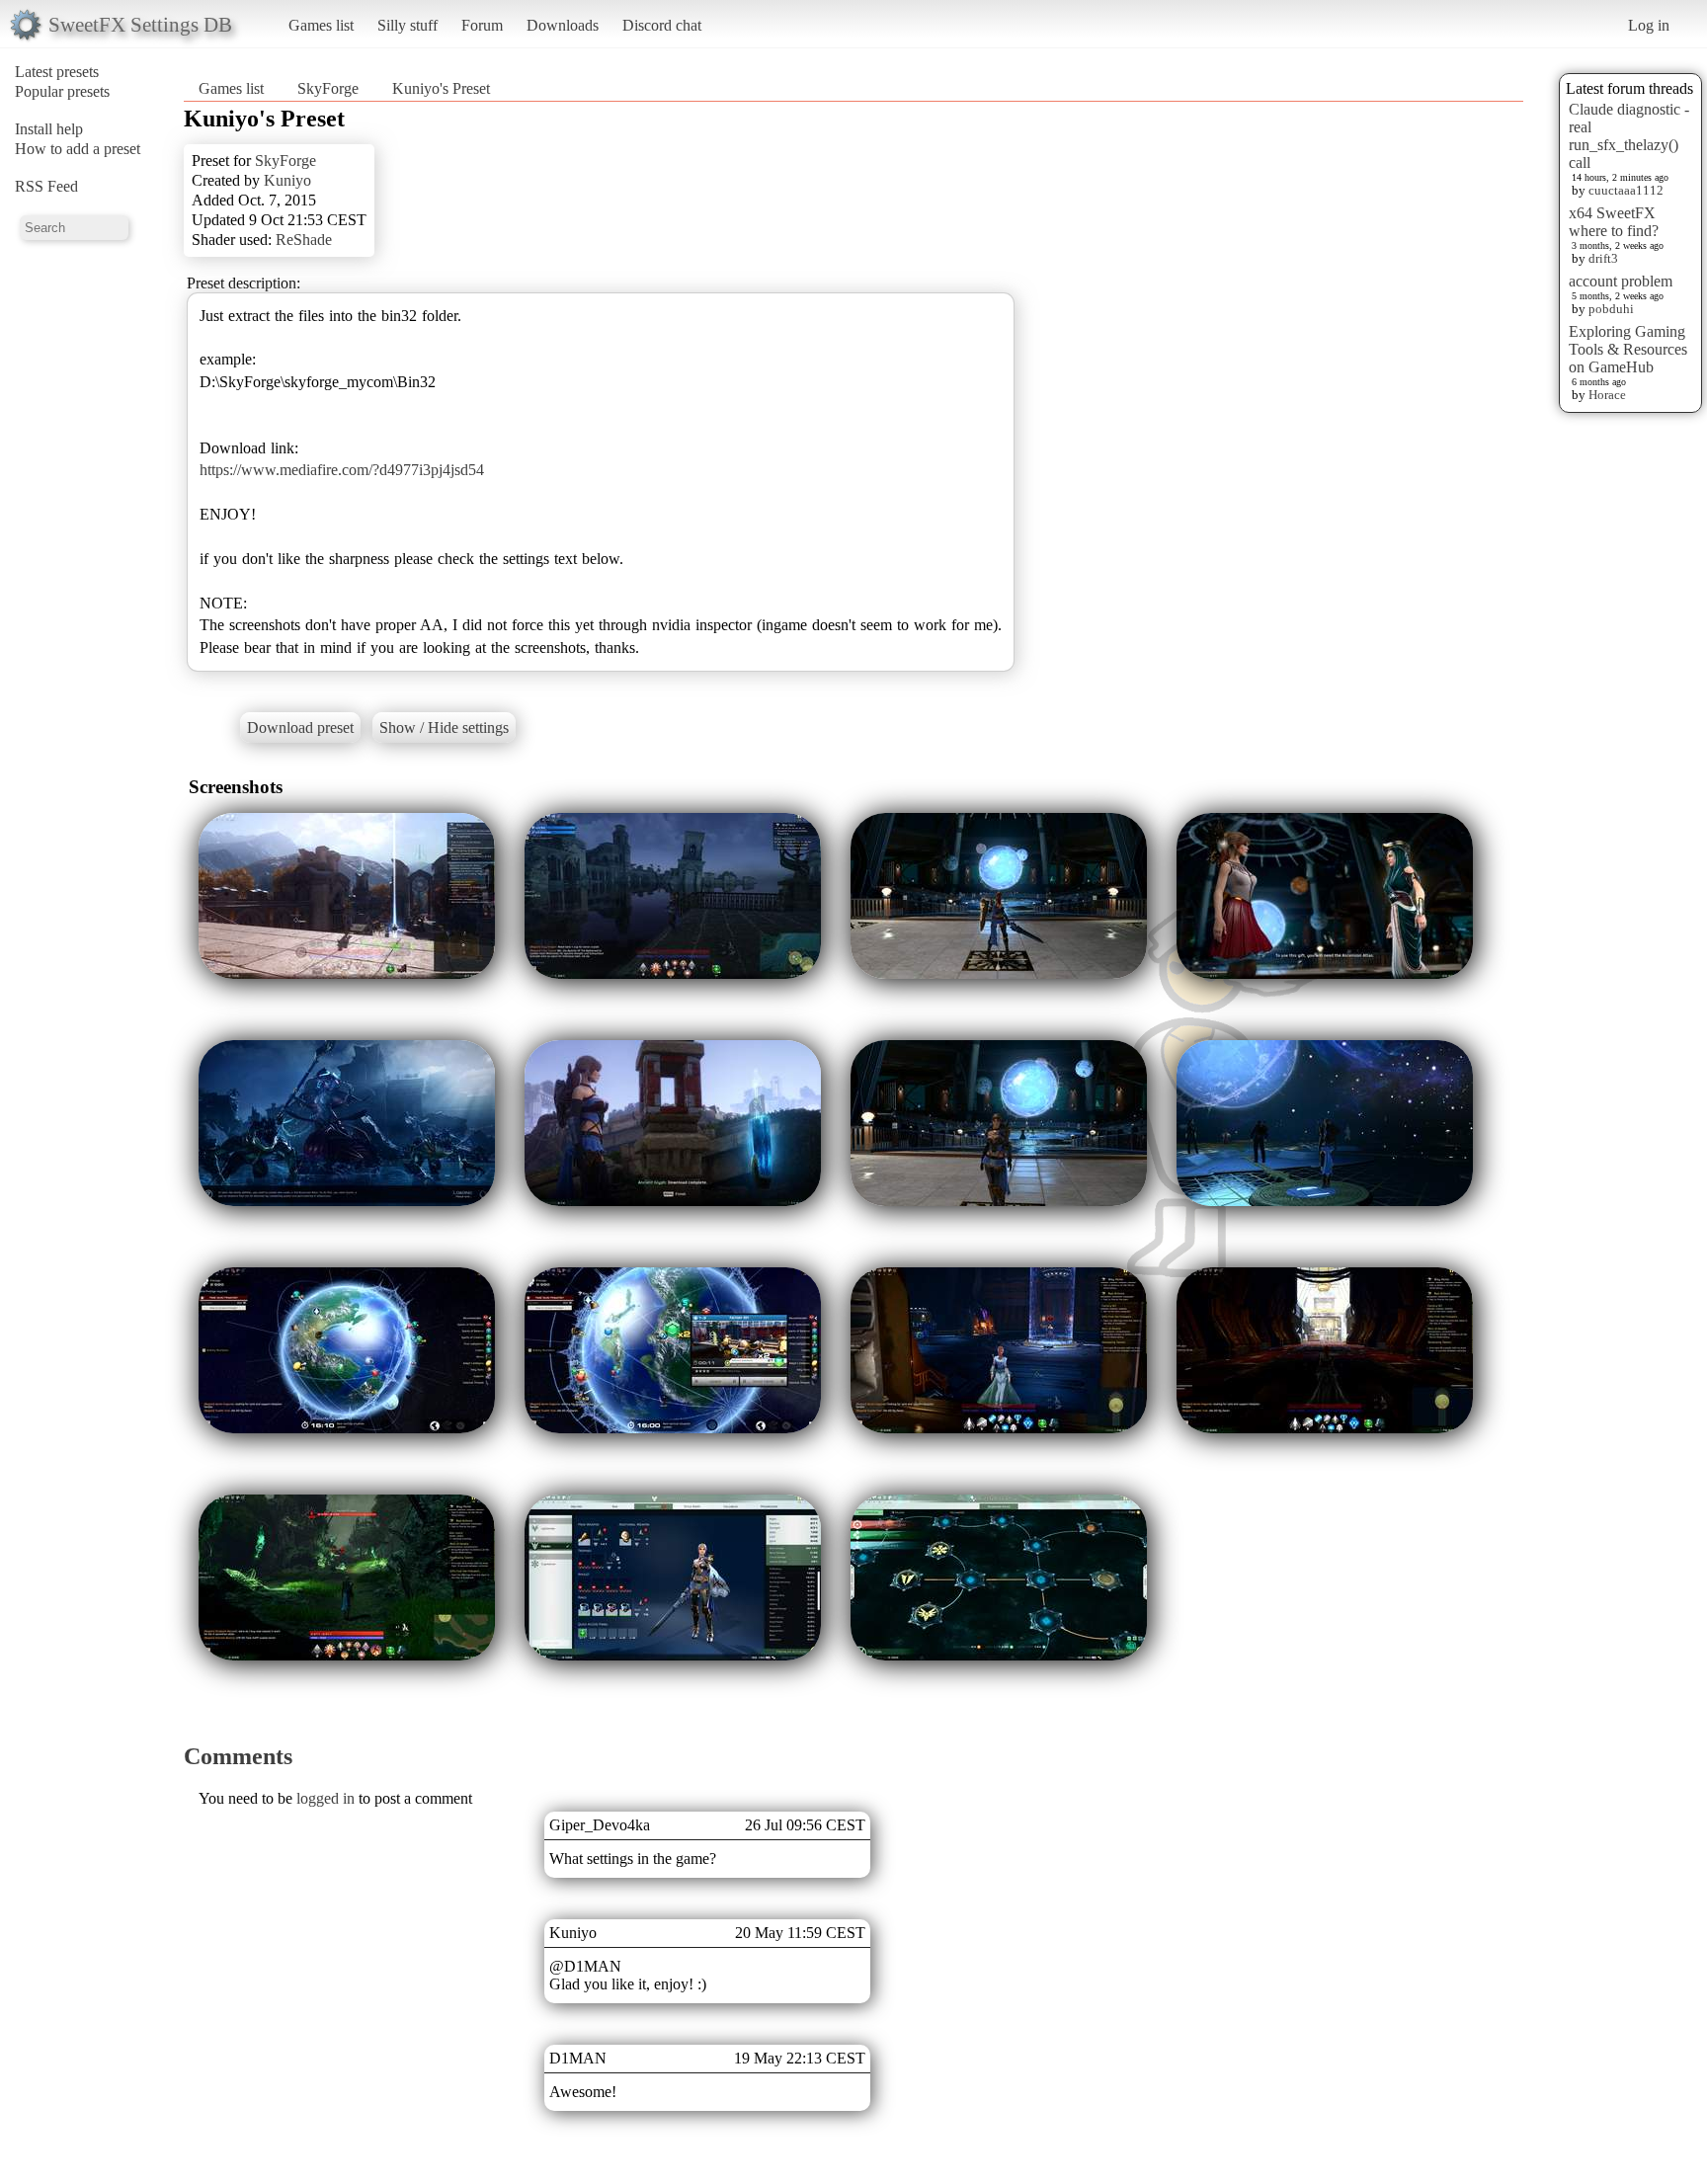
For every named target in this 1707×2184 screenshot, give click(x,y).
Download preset (300, 728)
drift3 (1603, 258)
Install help (49, 129)
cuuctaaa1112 (1626, 190)
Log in (1649, 25)
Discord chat (662, 25)
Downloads (563, 25)
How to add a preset (78, 149)
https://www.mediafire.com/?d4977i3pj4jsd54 (342, 470)
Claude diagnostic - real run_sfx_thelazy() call (1629, 136)
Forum (482, 25)
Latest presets (57, 72)
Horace (1607, 395)
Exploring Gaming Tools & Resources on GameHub (1628, 349)
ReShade (304, 240)
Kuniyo (287, 180)
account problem (1621, 281)
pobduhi (1611, 309)
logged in (325, 1798)
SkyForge (328, 88)
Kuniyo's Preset (441, 88)
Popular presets (62, 91)
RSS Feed (46, 186)
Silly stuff (407, 25)
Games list (321, 25)
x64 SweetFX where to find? (1614, 222)
